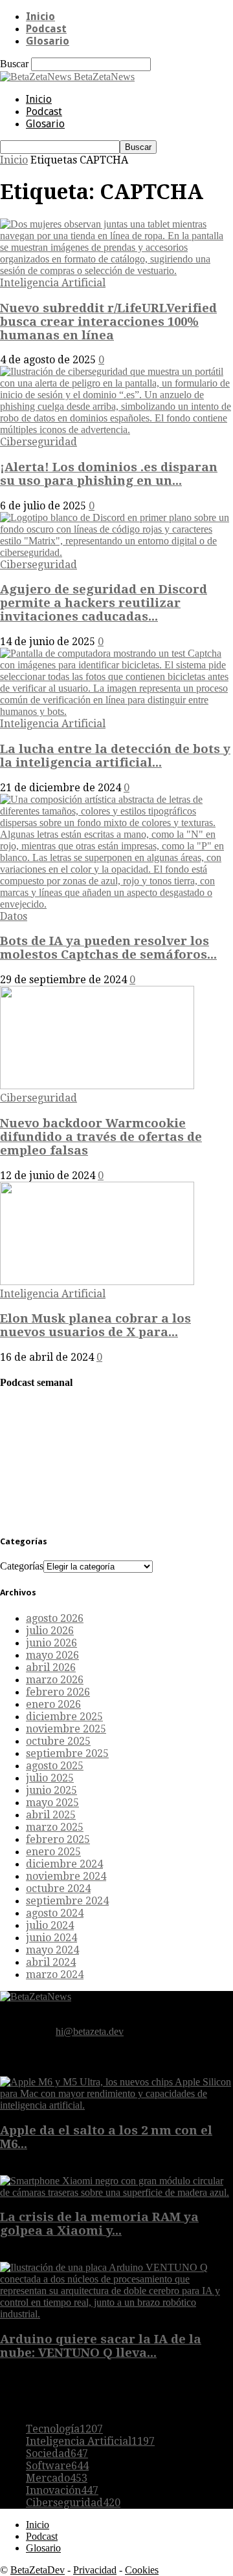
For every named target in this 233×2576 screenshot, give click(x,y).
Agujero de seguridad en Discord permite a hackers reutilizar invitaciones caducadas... (104, 603)
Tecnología (64, 2429)
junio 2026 (51, 1643)
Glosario (48, 41)
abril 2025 (51, 1815)
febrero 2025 (58, 1839)
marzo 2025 (55, 1827)
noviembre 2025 (66, 1729)
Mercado (57, 2478)
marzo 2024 (55, 1975)
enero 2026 (53, 1704)
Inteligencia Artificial (53, 283)
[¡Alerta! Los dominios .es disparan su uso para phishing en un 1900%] (116, 430)
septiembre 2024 (67, 1901)
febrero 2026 (58, 1692)
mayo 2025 (52, 1803)
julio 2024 (50, 1925)
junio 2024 (51, 1938)
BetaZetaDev (38, 2570)
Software (57, 2466)
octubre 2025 (58, 1741)
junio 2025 (51, 1790)
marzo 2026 (55, 1680)
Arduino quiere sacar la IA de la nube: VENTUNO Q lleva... (101, 2346)
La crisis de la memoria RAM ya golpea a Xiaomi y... (99, 2224)
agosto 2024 (55, 1913)
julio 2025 (50, 1778)
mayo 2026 (52, 1655)
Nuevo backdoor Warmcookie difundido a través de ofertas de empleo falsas (101, 1137)
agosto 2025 (55, 1766)
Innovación (62, 2490)
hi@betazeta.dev (90, 2031)
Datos (14, 916)
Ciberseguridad (39, 442)
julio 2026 (50, 1631)
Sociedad (57, 2454)
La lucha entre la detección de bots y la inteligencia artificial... (115, 756)
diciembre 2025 (64, 1717)
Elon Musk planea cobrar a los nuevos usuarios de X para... (95, 1325)
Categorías (22, 1566)
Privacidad (95, 2570)
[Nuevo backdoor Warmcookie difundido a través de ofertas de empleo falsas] (97, 1086)
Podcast (46, 29)
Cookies (142, 2570)
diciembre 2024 (64, 1864)
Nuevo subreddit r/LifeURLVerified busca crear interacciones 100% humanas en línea (108, 322)
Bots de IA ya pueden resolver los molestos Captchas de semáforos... (108, 948)
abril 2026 (51, 1667)
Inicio (40, 16)
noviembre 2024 (66, 1876)
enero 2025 (53, 1852)
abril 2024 (51, 1962)
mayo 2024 (52, 1950)
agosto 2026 (55, 1618)
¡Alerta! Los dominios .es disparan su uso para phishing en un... (109, 474)
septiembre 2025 (67, 1753)
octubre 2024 (58, 1889)
